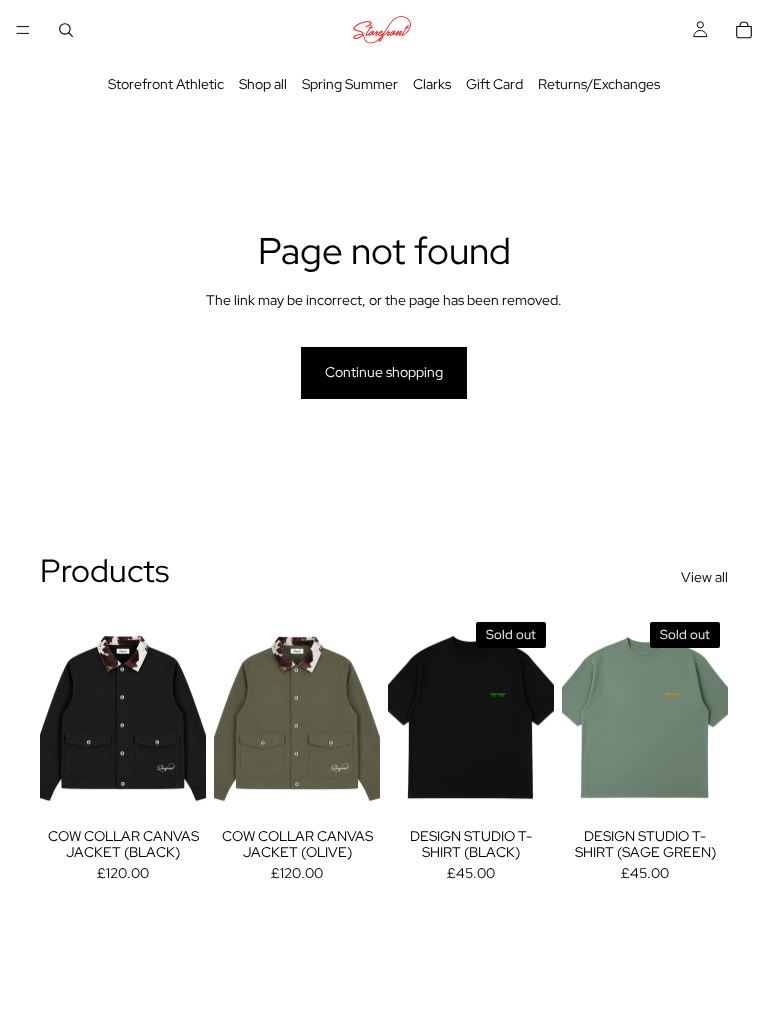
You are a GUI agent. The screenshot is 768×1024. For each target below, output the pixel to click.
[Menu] (23, 30)
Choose (192, 790)
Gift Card (494, 84)
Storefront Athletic (166, 84)
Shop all (263, 84)
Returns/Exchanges (599, 84)
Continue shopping (384, 372)
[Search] (66, 30)
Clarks (432, 84)
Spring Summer (350, 84)
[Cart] (744, 30)
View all (704, 577)
